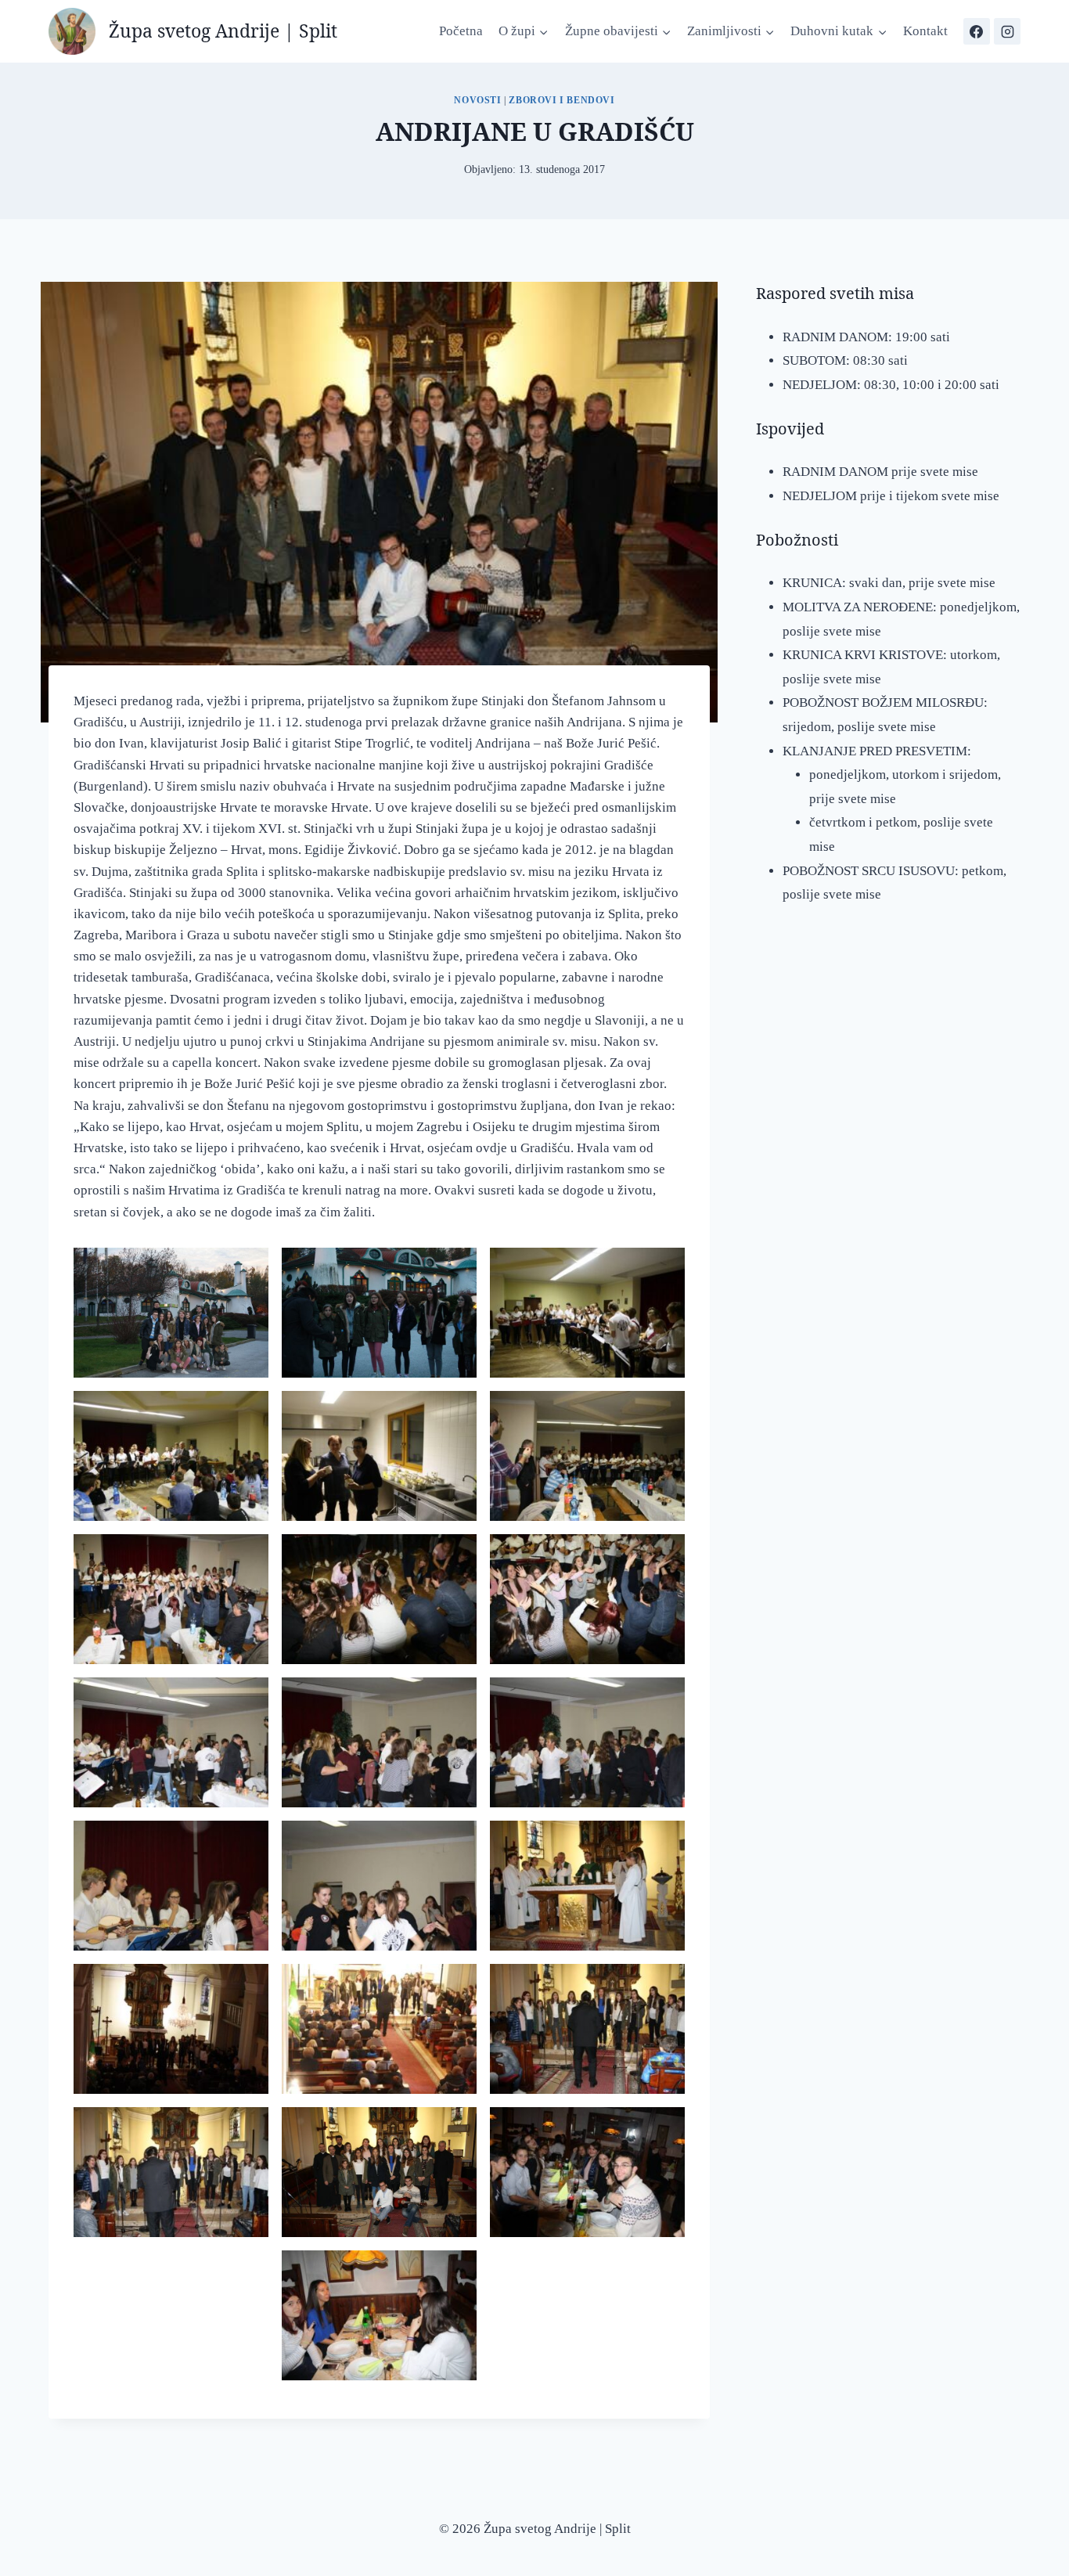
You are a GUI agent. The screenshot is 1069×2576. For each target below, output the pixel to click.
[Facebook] (977, 31)
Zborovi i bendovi (561, 100)
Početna (461, 31)
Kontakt (925, 31)
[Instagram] (1007, 31)
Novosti (477, 100)
